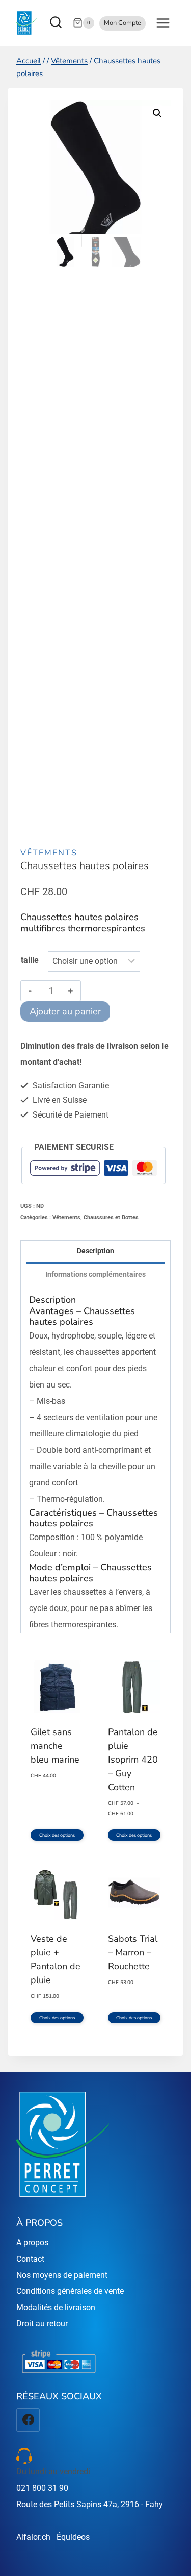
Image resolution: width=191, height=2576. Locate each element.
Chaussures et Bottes (111, 1217)
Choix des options (57, 1835)
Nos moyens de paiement (62, 2275)
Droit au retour (42, 2324)
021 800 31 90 (42, 2488)
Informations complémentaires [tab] (95, 1274)
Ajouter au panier (65, 1011)
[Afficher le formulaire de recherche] (57, 23)
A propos (32, 2243)
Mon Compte (122, 23)
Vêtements (49, 853)
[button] (157, 113)
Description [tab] (95, 1251)
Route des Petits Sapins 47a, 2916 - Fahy (90, 2504)
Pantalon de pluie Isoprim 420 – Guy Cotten (133, 1760)
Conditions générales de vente (70, 2291)
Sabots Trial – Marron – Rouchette (133, 1952)
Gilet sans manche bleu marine (55, 1746)
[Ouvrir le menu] (163, 23)
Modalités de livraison (56, 2307)
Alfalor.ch (33, 2537)
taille (30, 960)
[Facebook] (28, 2420)
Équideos (73, 2537)
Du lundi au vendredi (53, 2472)
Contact (30, 2259)
